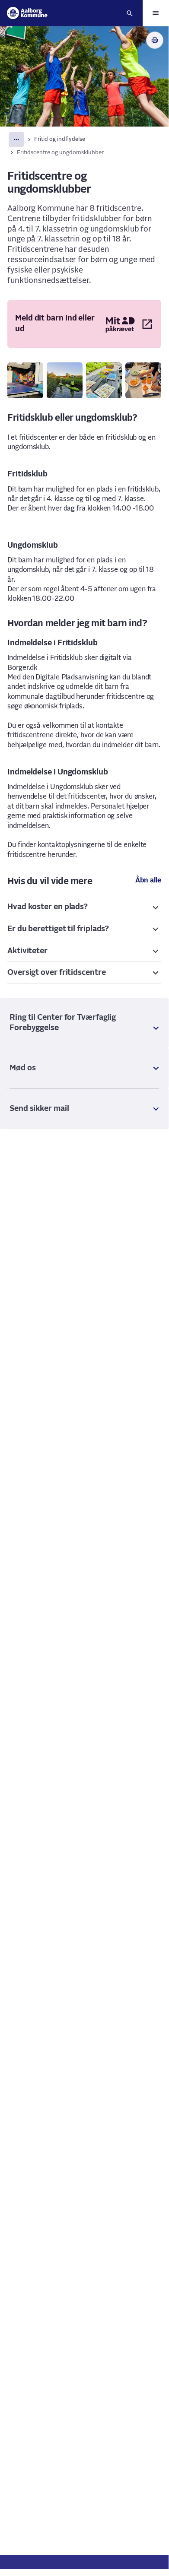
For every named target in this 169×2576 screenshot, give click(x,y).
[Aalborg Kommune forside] (27, 13)
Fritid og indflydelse (60, 139)
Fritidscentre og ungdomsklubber (60, 153)
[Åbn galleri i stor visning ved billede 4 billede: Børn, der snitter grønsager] (143, 380)
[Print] (155, 40)
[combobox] (16, 140)
